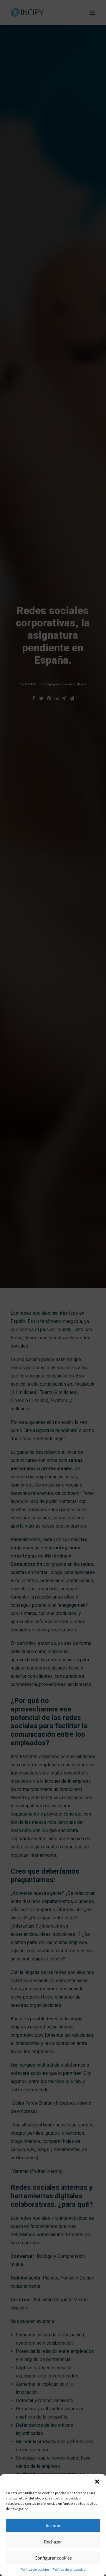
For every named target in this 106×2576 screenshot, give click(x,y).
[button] (97, 2482)
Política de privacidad (69, 2569)
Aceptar (53, 2526)
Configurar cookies (53, 2558)
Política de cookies (35, 2569)
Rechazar (53, 2542)
